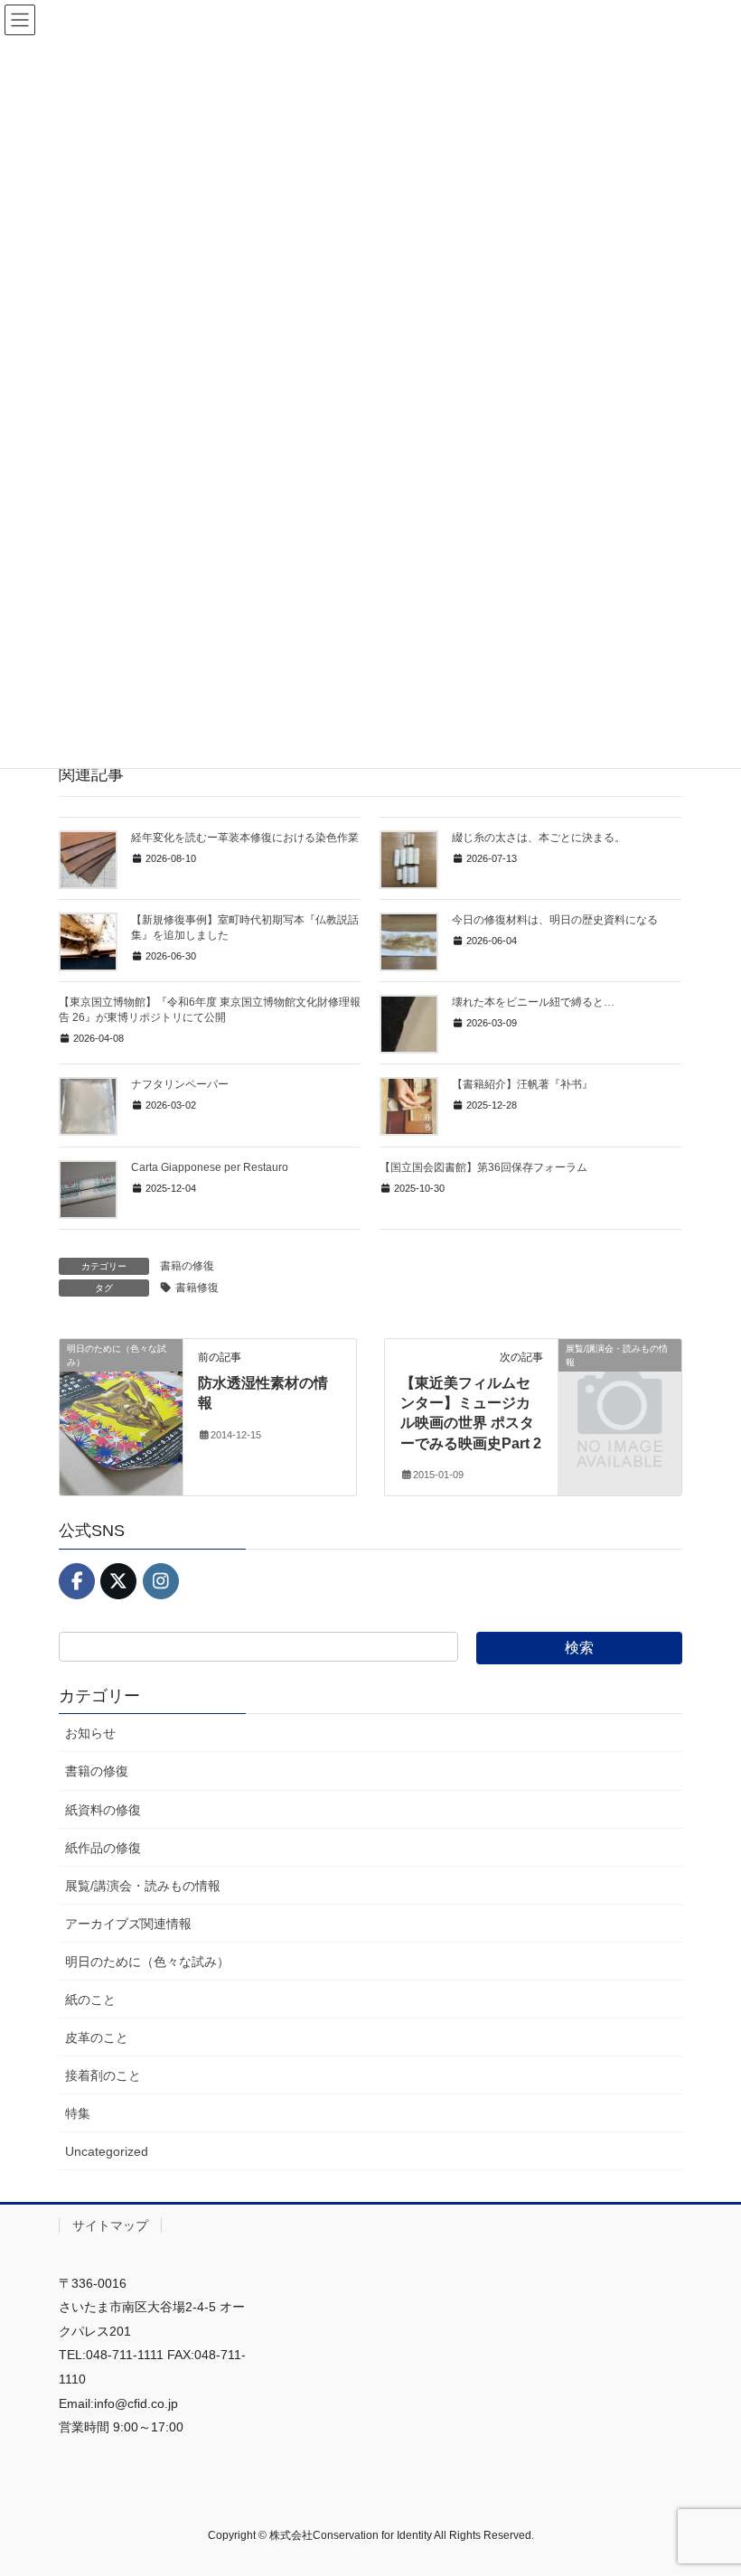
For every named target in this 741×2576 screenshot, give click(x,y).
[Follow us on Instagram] (161, 1581)
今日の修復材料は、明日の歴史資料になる (555, 920)
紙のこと (90, 2000)
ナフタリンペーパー (180, 1084)
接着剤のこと (103, 2075)
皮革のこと (97, 2037)
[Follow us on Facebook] (77, 1581)
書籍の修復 (187, 1266)
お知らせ (90, 1733)
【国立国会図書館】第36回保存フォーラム (483, 1167)
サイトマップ (110, 2225)
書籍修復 (197, 1288)
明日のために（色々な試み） (147, 1962)
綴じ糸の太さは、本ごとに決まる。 (539, 838)
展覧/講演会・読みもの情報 (143, 1886)
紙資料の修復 (103, 1810)
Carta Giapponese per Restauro (210, 1167)
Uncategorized (107, 2151)
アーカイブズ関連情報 (128, 1924)
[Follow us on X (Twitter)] (118, 1581)
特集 (78, 2113)
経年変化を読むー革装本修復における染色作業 (245, 838)
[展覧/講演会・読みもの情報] (620, 1375)
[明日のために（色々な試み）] (121, 1405)
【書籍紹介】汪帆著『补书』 (522, 1084)
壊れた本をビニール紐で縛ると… (533, 1002)
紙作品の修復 (103, 1848)
